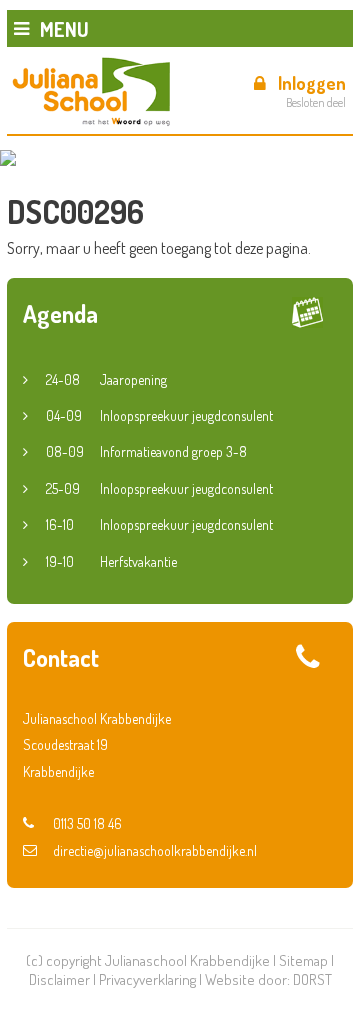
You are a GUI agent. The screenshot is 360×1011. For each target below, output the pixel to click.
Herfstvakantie (111, 561)
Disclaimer (59, 979)
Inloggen (312, 83)
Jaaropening (106, 379)
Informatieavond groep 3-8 (146, 451)
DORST (312, 979)
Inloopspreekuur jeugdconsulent (159, 415)
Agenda (60, 313)
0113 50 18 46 (87, 823)
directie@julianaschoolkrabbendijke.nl (155, 850)
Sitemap (303, 960)
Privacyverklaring (147, 979)
